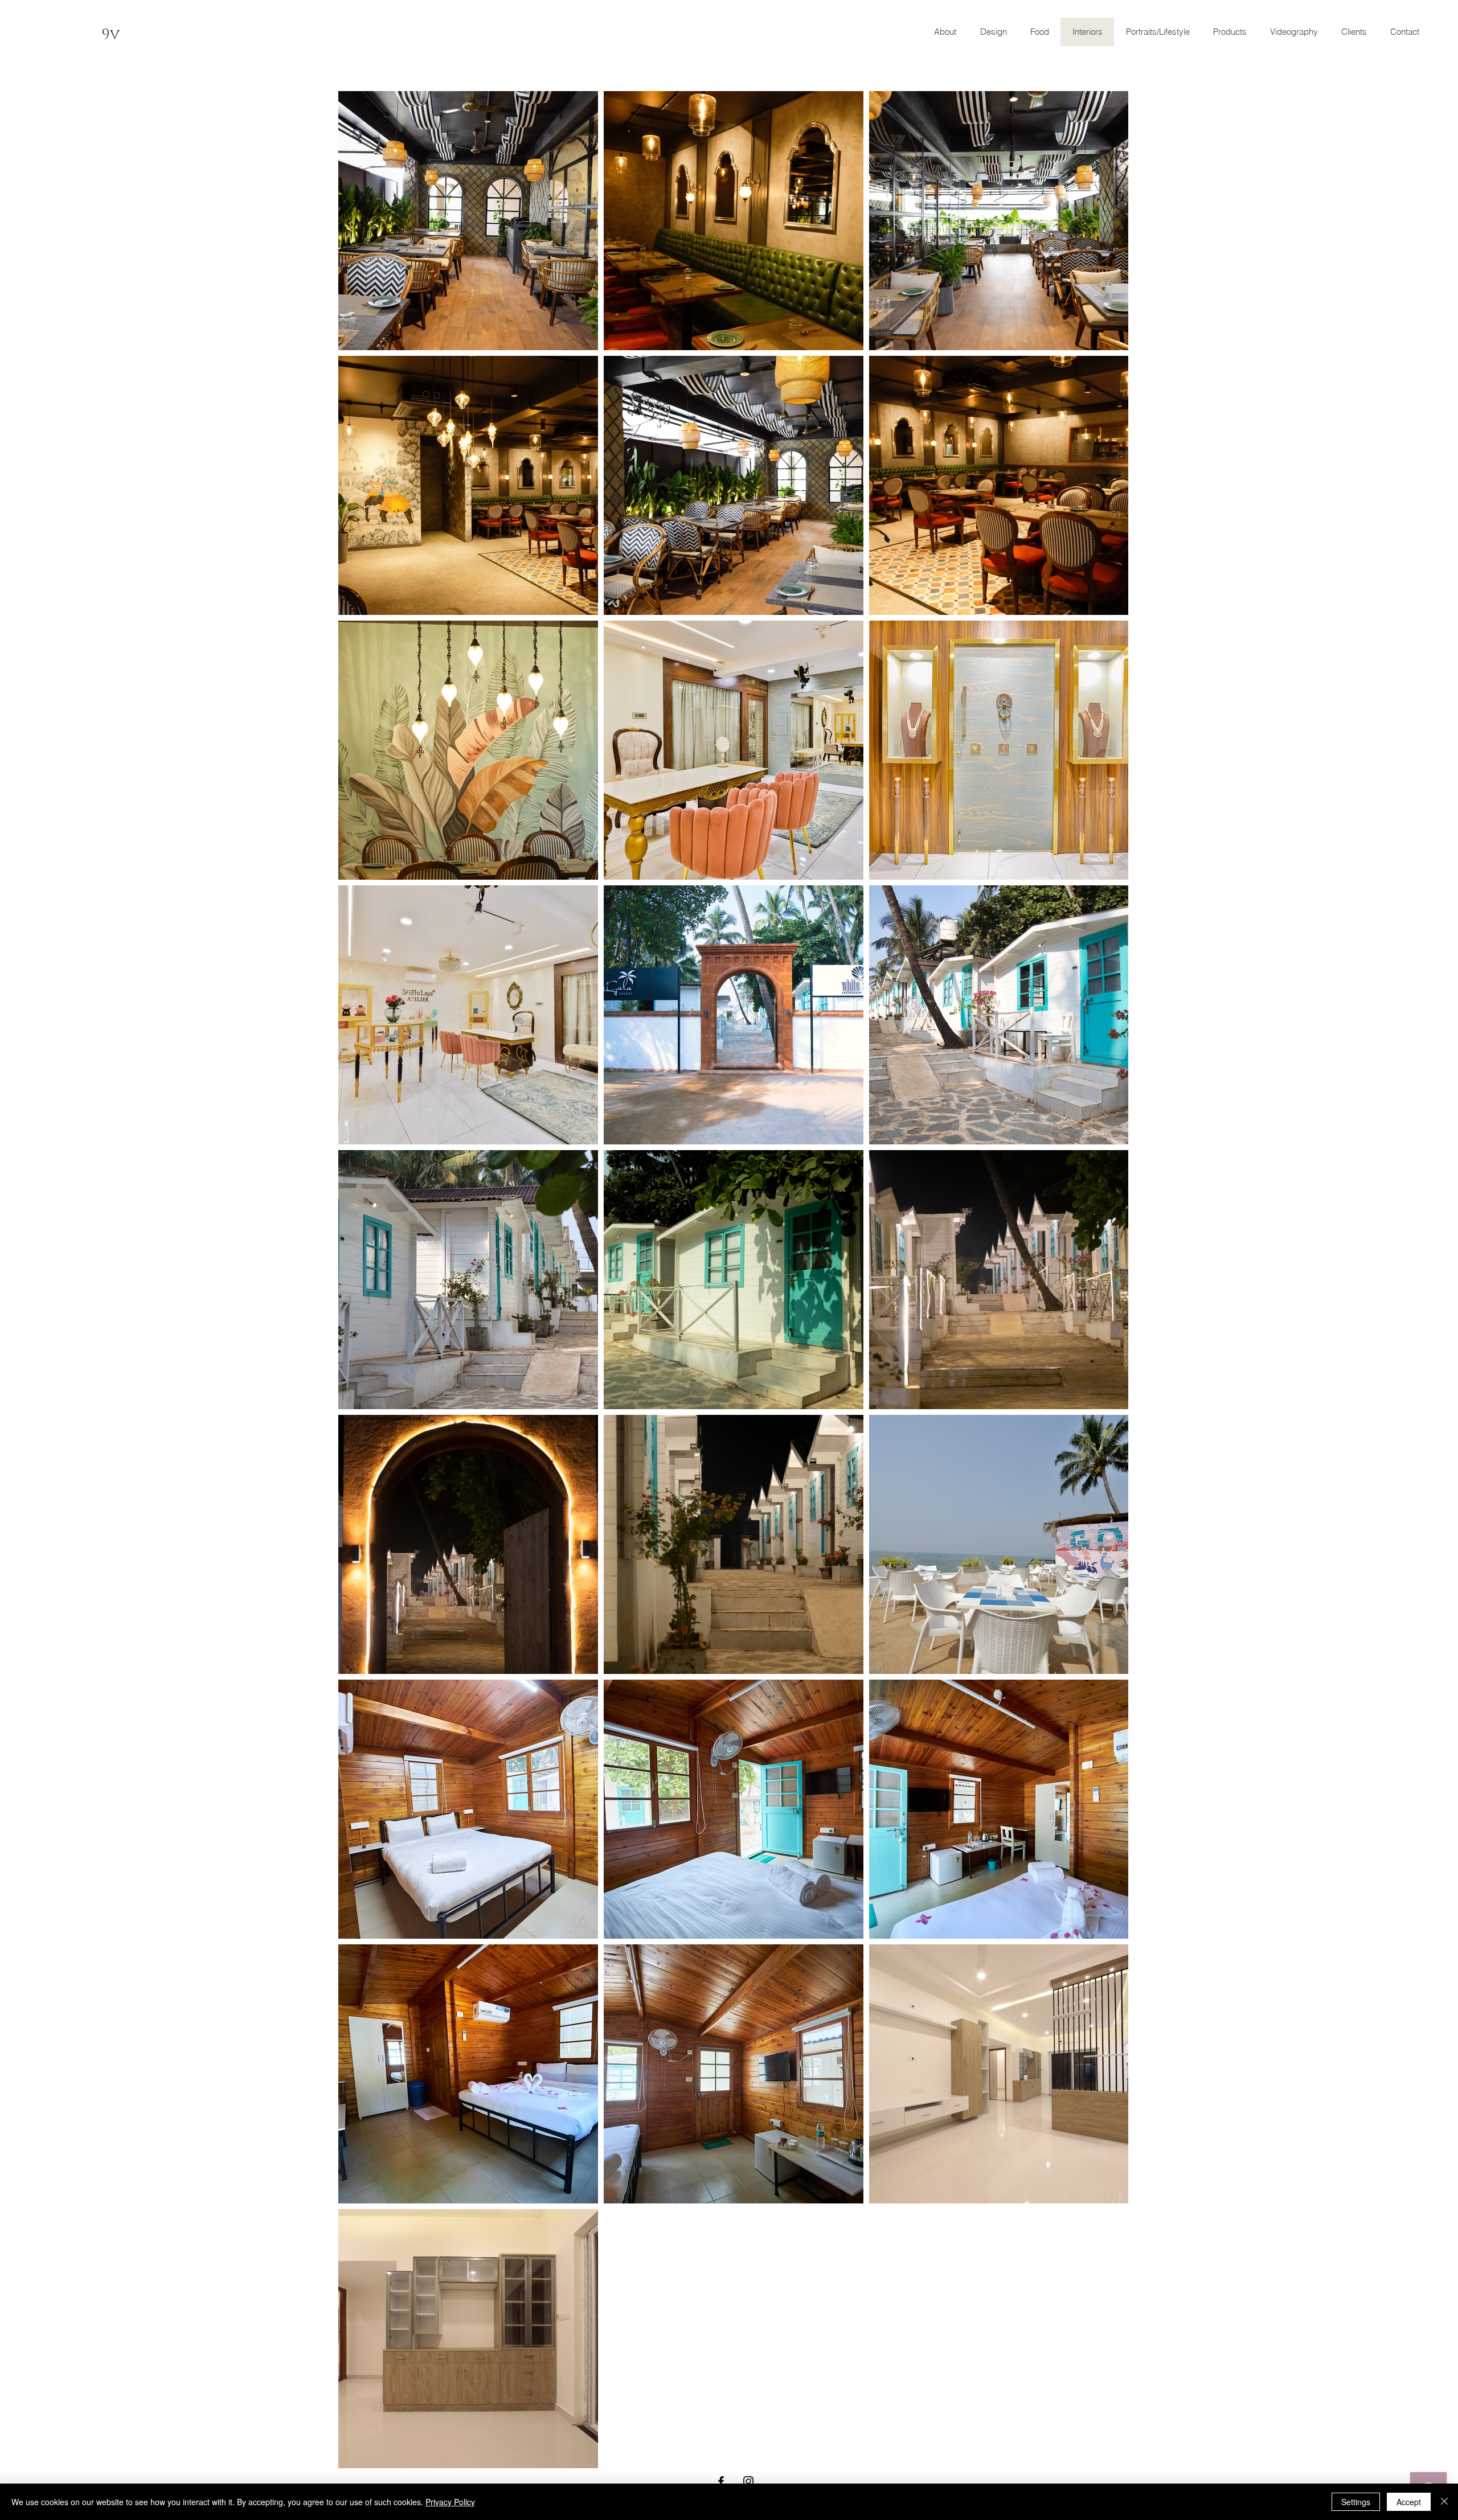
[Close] (1444, 2502)
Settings (1356, 2502)
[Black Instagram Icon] (748, 2481)
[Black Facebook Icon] (721, 2481)
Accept (1409, 2502)
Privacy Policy (450, 2502)
